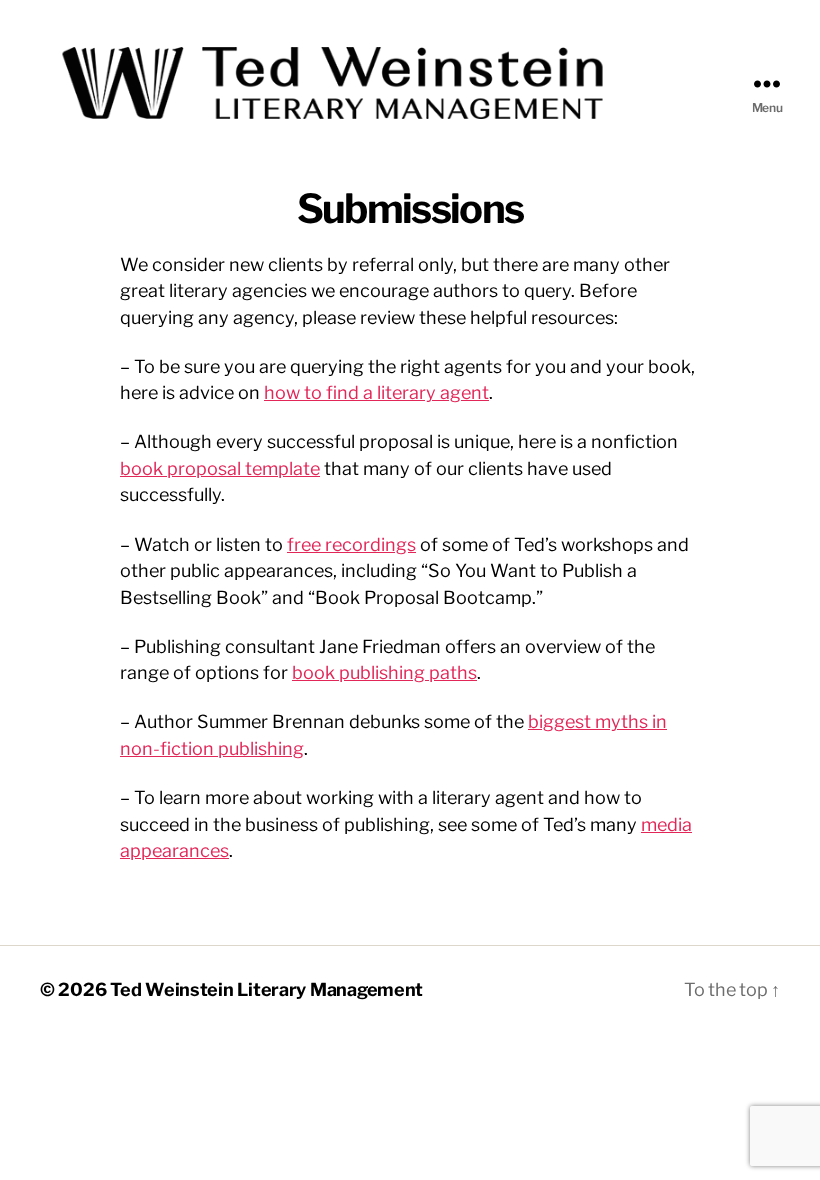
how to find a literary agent (376, 392)
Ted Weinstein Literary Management (266, 989)
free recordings (351, 544)
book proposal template (220, 468)
